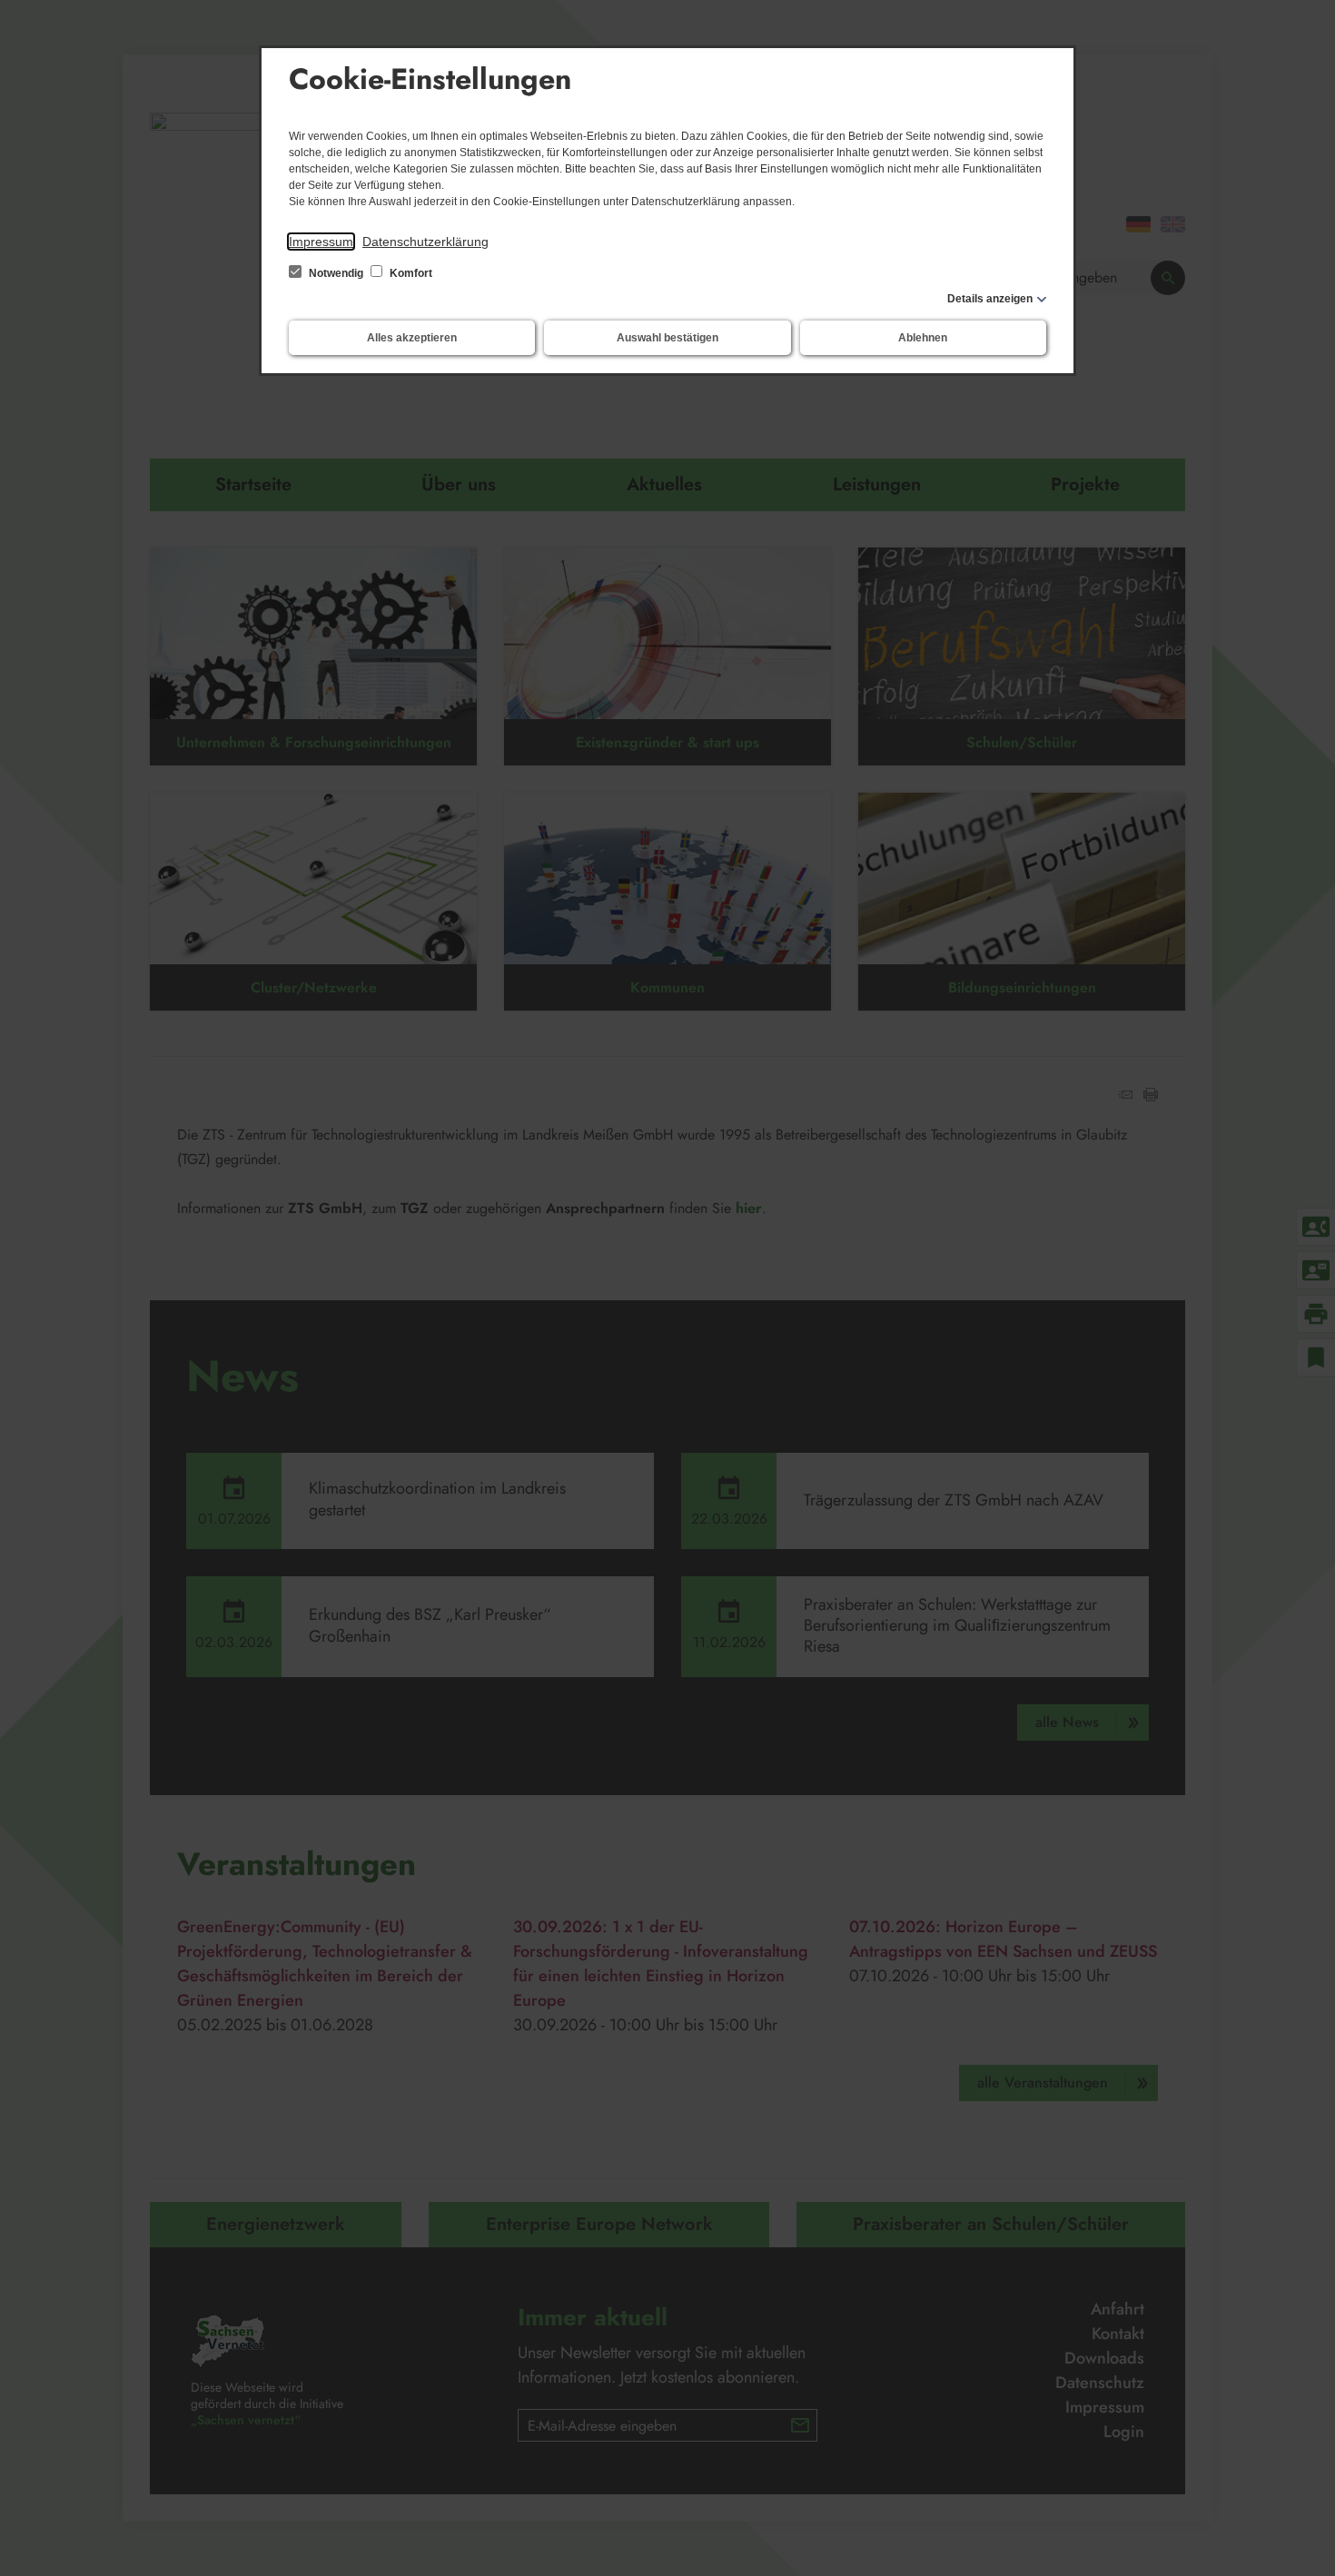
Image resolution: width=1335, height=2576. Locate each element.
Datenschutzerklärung (425, 242)
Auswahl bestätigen (667, 338)
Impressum (321, 242)
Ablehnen (923, 338)
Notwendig (336, 273)
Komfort (410, 273)
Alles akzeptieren (412, 338)
